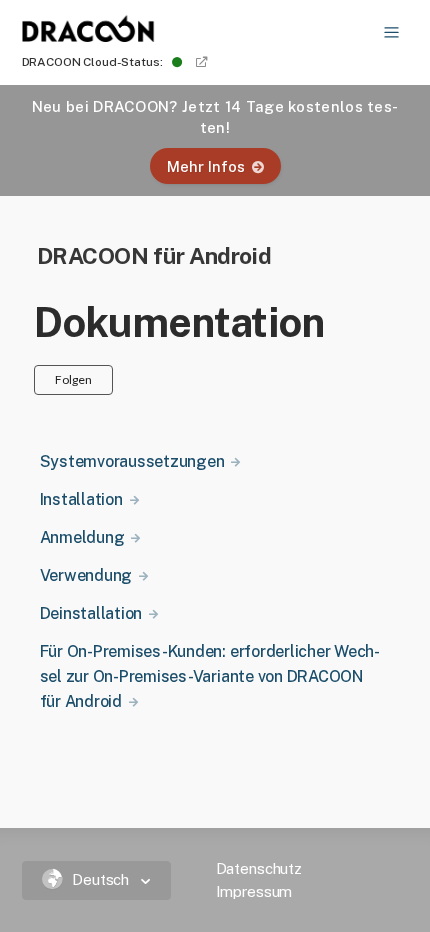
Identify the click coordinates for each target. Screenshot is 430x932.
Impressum (254, 891)
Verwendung (86, 575)
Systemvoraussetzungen (132, 461)
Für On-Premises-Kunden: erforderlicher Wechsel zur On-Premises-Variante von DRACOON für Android (210, 676)
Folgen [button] (73, 379)
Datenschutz (259, 868)
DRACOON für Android (154, 255)
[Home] (89, 36)
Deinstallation (91, 613)
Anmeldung (82, 537)
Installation (81, 499)
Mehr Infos (206, 166)
